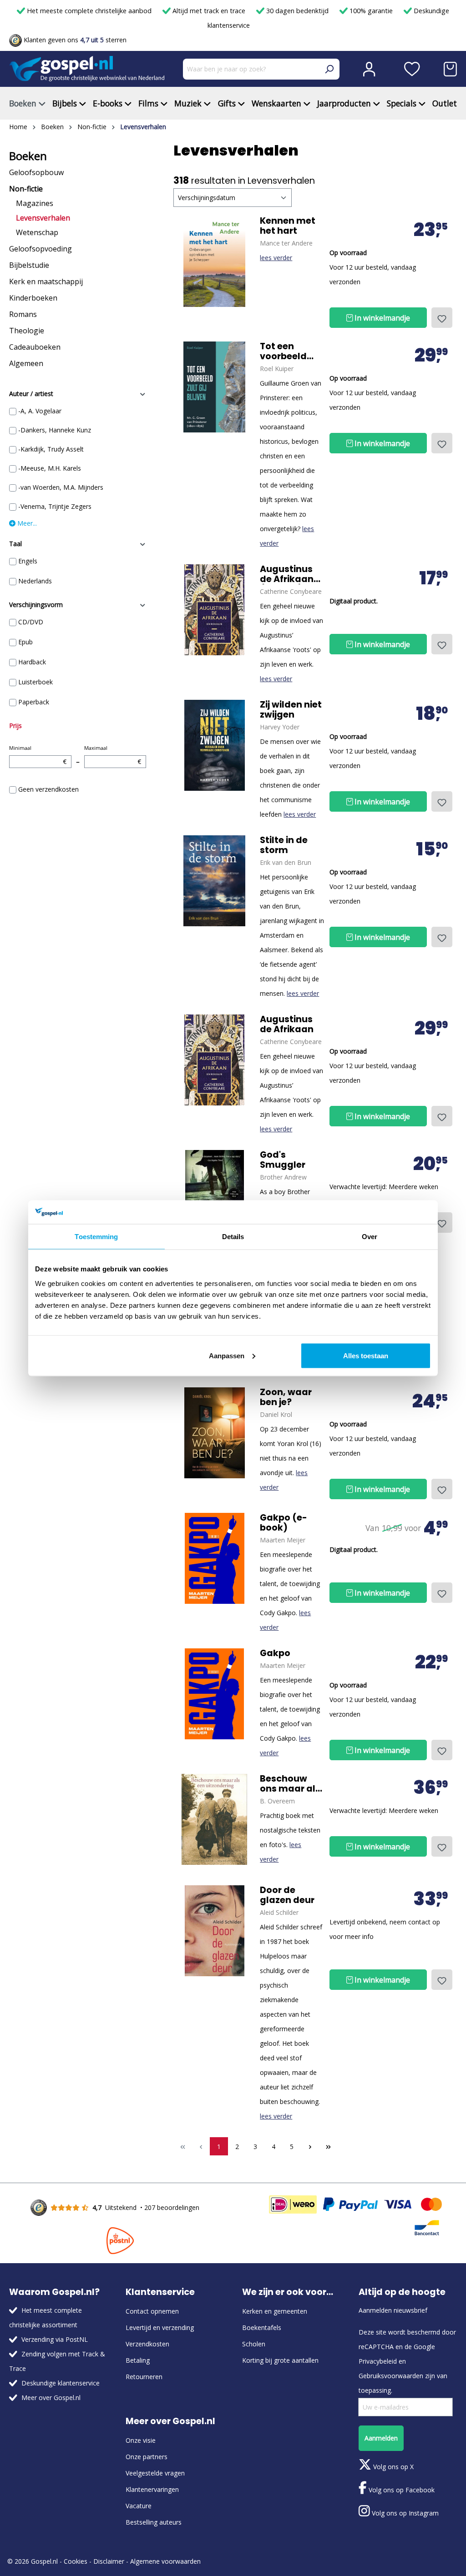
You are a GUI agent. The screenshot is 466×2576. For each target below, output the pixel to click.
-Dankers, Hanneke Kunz (55, 430)
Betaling (138, 2360)
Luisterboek (35, 682)
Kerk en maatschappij (46, 281)
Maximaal (113, 755)
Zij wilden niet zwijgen (291, 710)
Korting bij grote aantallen (280, 2360)
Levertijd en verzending (160, 2327)
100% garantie (371, 11)
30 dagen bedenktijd (297, 11)
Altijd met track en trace (209, 11)
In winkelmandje (381, 318)
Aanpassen (227, 1355)
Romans (23, 314)
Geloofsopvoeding (41, 249)
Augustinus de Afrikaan (287, 1024)
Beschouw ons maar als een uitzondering (290, 1784)
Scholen (254, 2344)
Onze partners (147, 2457)
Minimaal (38, 755)
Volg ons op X (393, 2467)
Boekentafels (262, 2327)
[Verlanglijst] (412, 69)
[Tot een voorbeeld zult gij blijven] (214, 387)
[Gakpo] (214, 1558)
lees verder (276, 258)
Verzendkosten (147, 2344)
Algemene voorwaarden (165, 2561)
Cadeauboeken (35, 347)
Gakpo (275, 1653)
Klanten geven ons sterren (74, 40)
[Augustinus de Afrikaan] (214, 610)
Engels (28, 561)
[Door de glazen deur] (214, 1931)
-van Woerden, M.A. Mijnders (61, 487)
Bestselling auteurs (154, 2522)
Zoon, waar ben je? (286, 1397)
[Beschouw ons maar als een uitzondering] (214, 1819)
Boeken (28, 156)
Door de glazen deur (287, 1895)
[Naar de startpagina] (87, 69)
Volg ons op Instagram (404, 2513)
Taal (15, 544)
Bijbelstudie (29, 265)
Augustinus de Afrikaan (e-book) (287, 574)
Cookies (76, 2561)
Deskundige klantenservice (61, 2383)
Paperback (34, 702)
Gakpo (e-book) (284, 1523)
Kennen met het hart (288, 226)
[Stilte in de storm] (214, 881)
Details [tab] (233, 1237)
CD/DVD (31, 622)
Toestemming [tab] (96, 1237)
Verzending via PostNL (55, 2339)
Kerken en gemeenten (275, 2311)
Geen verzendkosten (48, 789)
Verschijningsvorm (36, 605)
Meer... (26, 523)
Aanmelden (381, 2438)
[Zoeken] (329, 69)
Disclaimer (109, 2561)
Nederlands (35, 581)
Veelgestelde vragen (155, 2473)
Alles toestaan (366, 1355)
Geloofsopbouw (36, 172)
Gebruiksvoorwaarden (391, 2376)
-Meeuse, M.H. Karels (50, 468)
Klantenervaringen (152, 2489)
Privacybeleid (378, 2361)
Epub (25, 642)
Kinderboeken (33, 298)
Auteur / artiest (31, 394)
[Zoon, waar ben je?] (214, 1433)
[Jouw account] (369, 69)
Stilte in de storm (284, 845)
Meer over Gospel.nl (51, 2398)
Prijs (15, 726)
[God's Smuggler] (214, 1195)
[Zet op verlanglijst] (442, 318)
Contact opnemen (152, 2311)
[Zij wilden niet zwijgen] (214, 745)
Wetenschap (37, 232)
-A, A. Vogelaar (40, 411)
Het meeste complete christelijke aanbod (89, 11)
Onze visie (141, 2440)
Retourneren (144, 2377)
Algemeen (26, 363)
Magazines (35, 203)
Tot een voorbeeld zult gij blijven (291, 352)
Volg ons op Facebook (401, 2490)
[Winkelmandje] (450, 69)
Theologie (27, 331)
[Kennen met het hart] (214, 261)
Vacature (139, 2506)
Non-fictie (26, 189)
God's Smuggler (283, 1160)
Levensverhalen (43, 218)
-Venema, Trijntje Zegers (55, 506)
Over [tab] (370, 1237)
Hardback (32, 662)
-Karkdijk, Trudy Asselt (51, 449)
